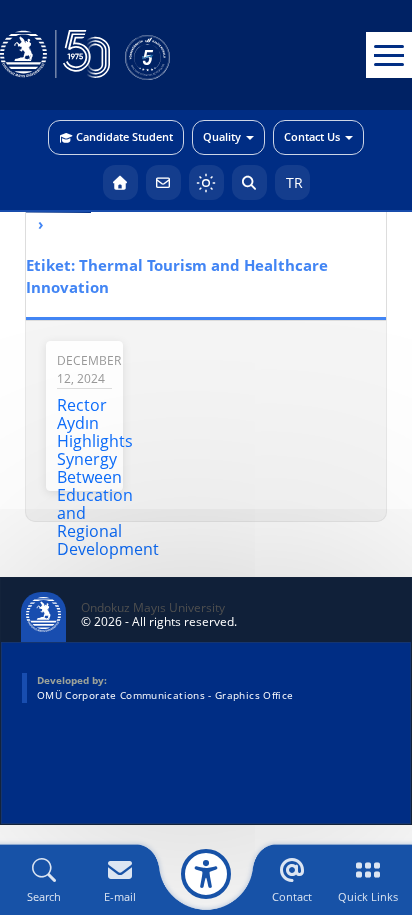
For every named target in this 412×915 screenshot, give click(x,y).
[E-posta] (163, 182)
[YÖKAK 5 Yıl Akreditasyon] (180, 55)
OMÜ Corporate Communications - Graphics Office (165, 695)
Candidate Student (124, 136)
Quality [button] (222, 136)
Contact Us (312, 136)
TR (292, 182)
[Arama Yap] (249, 182)
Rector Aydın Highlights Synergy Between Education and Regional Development (108, 477)
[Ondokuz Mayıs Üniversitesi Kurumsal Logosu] (55, 55)
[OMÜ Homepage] (120, 182)
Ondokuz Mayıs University (153, 608)
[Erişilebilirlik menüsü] (206, 874)
